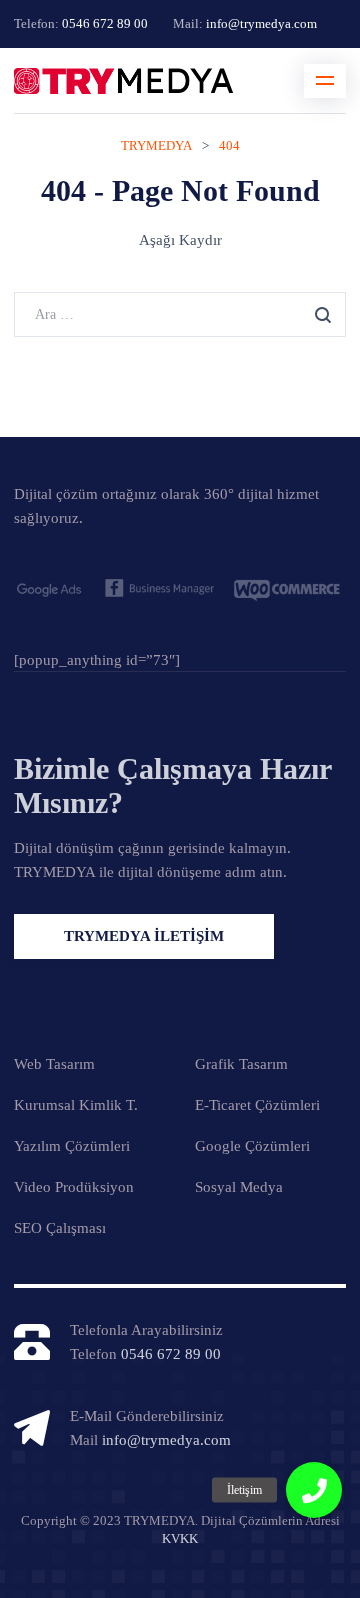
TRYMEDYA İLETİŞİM (144, 936)
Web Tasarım (54, 1064)
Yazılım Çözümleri (72, 1146)
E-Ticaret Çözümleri (257, 1105)
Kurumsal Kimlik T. (76, 1105)
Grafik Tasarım (241, 1064)
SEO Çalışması (60, 1228)
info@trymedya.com (261, 23)
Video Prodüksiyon (74, 1187)
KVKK (180, 1538)
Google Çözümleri (252, 1146)
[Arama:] (179, 314)
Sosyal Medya (239, 1187)
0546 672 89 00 (105, 23)
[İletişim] (314, 1490)
